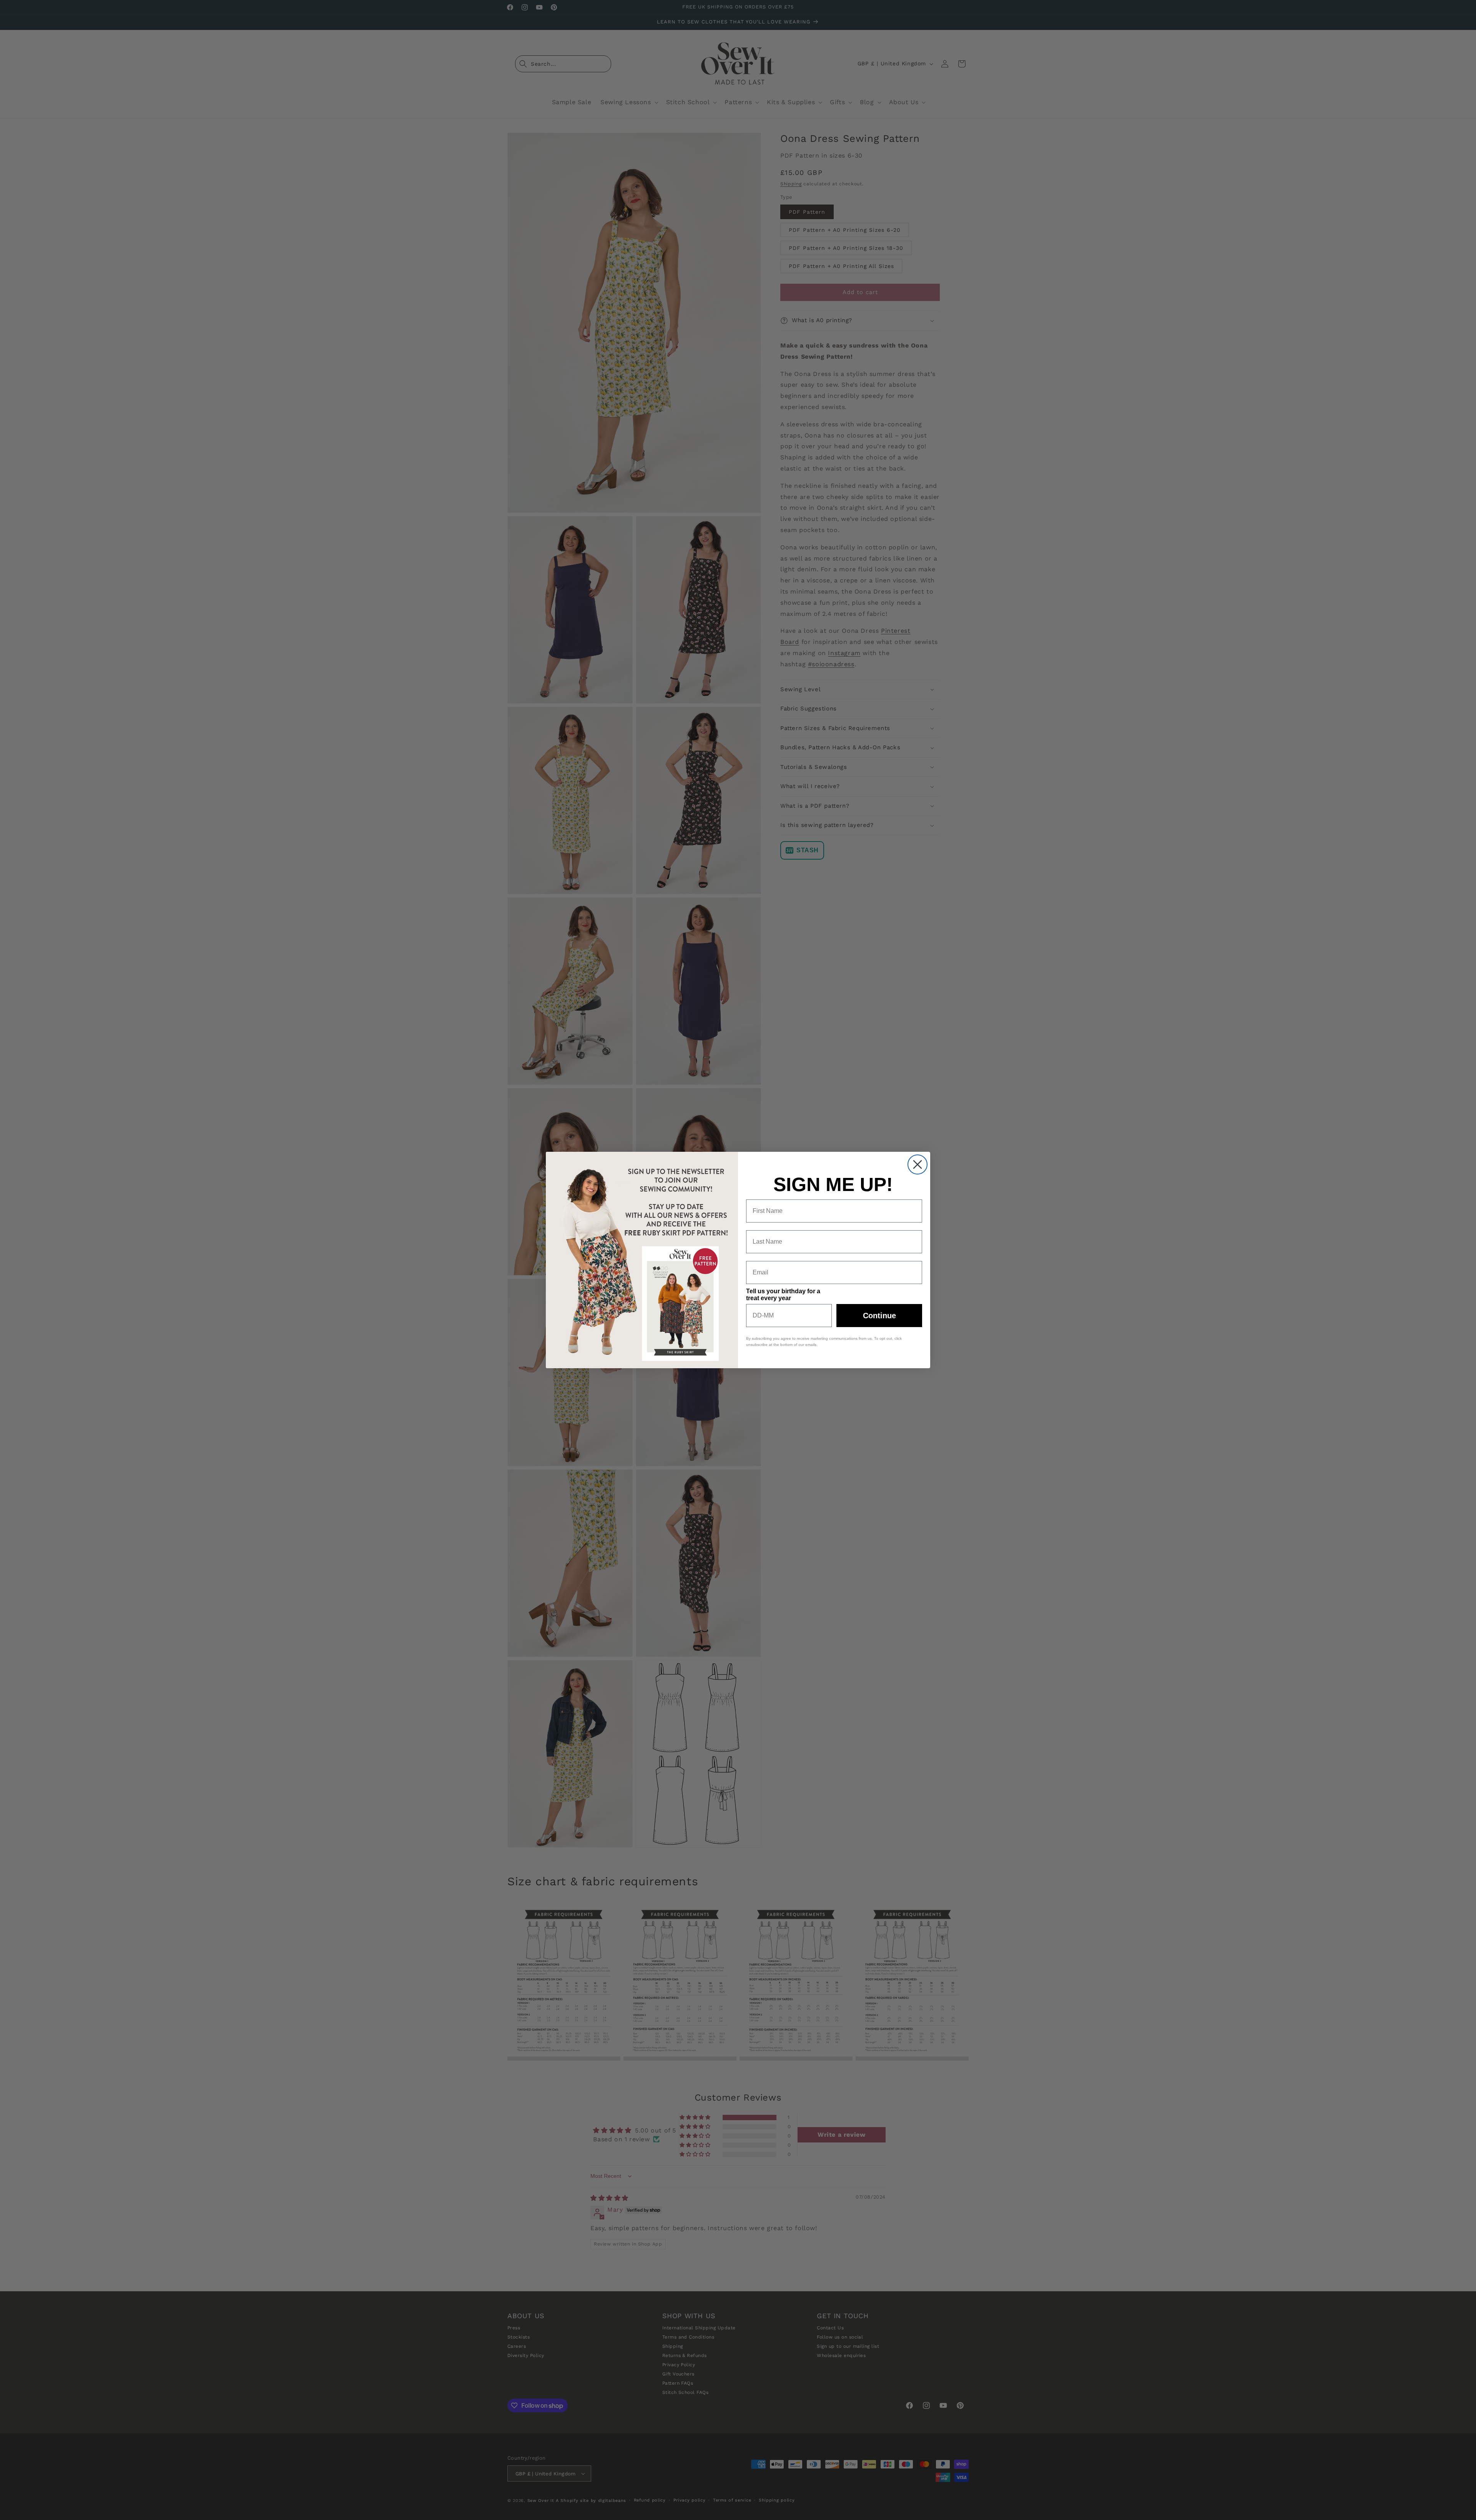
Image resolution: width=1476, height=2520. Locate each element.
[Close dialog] (918, 1164)
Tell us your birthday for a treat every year (783, 1295)
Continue (879, 1316)
